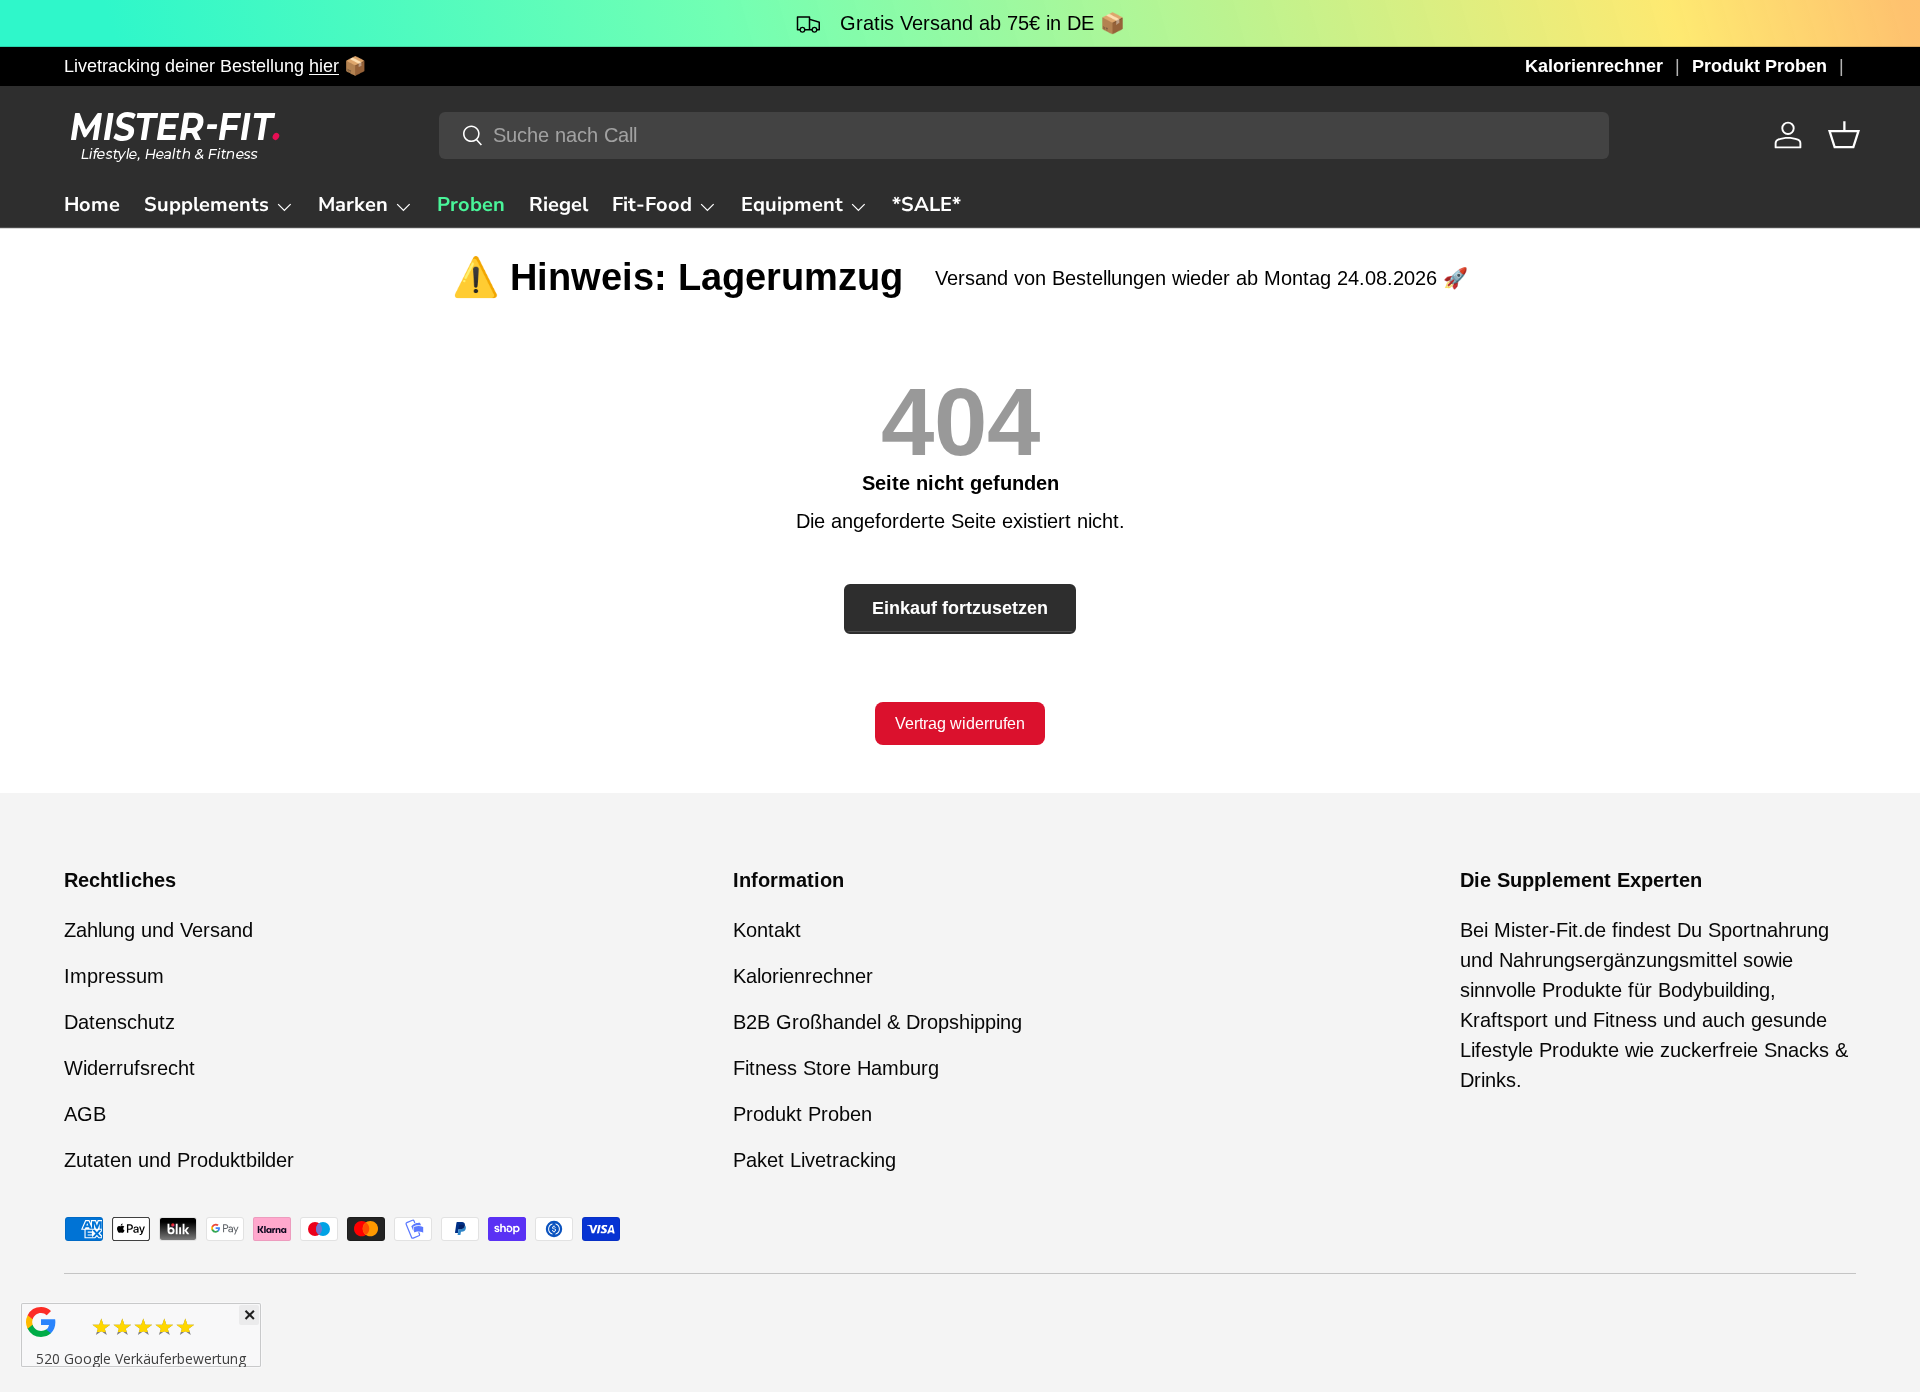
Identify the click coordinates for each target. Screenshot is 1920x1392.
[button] (1844, 135)
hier (324, 66)
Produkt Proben (1759, 66)
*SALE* (926, 204)
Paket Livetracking (814, 1160)
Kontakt (767, 930)
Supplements (206, 204)
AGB (85, 1114)
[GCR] (41, 1322)
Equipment (792, 204)
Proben (471, 204)
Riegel (558, 204)
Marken (353, 204)
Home (92, 204)
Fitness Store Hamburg (836, 1068)
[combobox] (1023, 135)
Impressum (114, 976)
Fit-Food (652, 204)
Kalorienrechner (1594, 66)
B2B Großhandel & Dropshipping (877, 1022)
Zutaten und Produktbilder (179, 1160)
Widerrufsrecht (129, 1068)
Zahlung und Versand (158, 930)
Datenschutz (119, 1022)
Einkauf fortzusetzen (960, 608)
